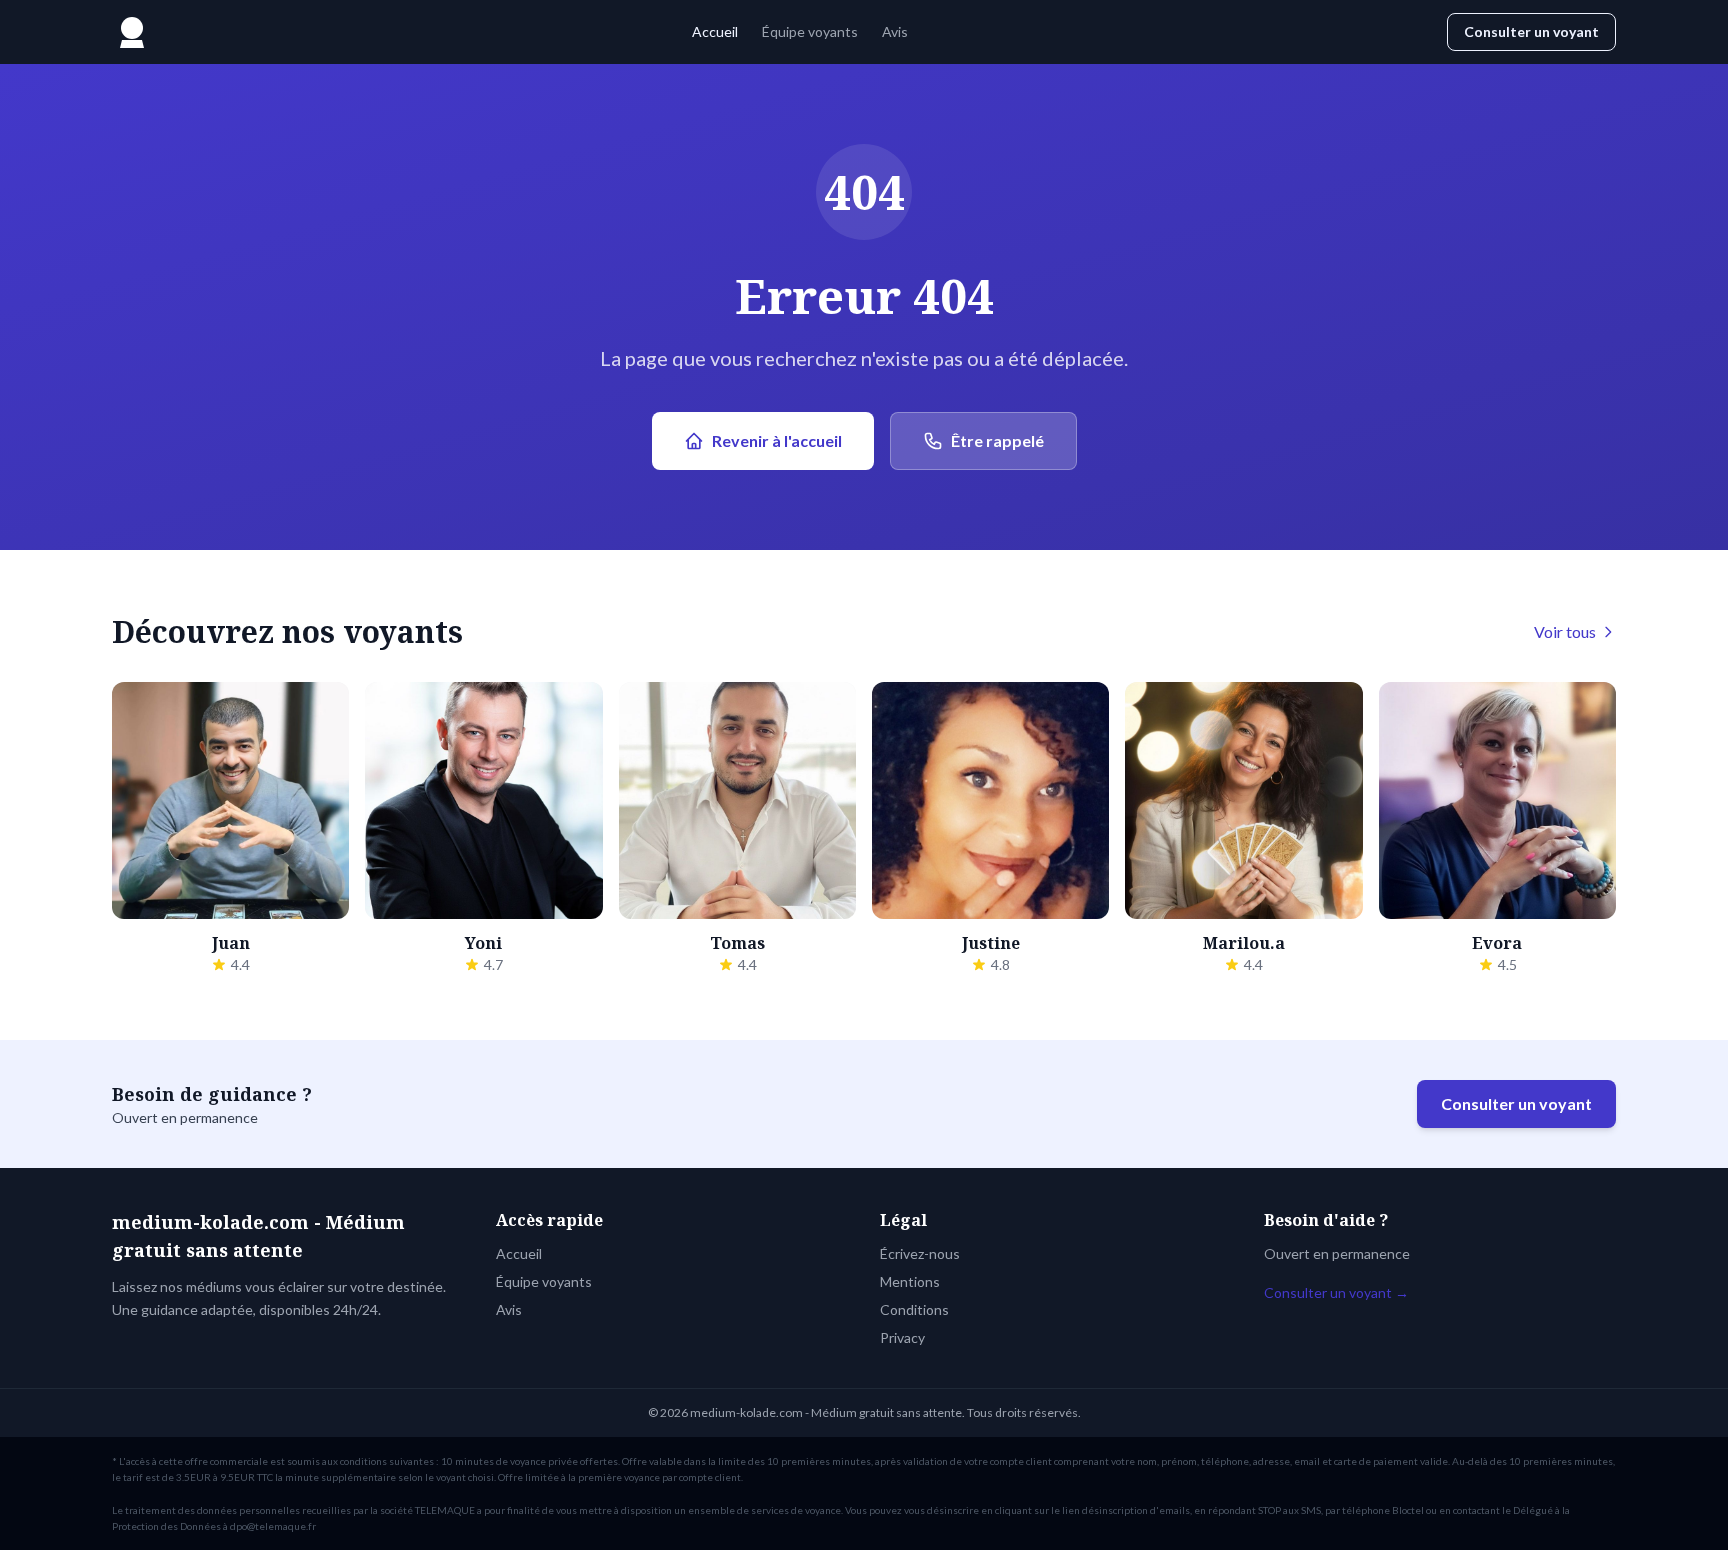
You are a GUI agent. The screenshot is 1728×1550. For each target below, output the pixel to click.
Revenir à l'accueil (777, 440)
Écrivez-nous (920, 1253)
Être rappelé (997, 440)
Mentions (910, 1281)
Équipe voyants (810, 31)
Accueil (715, 31)
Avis (895, 31)
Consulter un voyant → (1336, 1292)
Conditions (914, 1309)
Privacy (902, 1337)
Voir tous (1565, 631)
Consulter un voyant (1531, 31)
